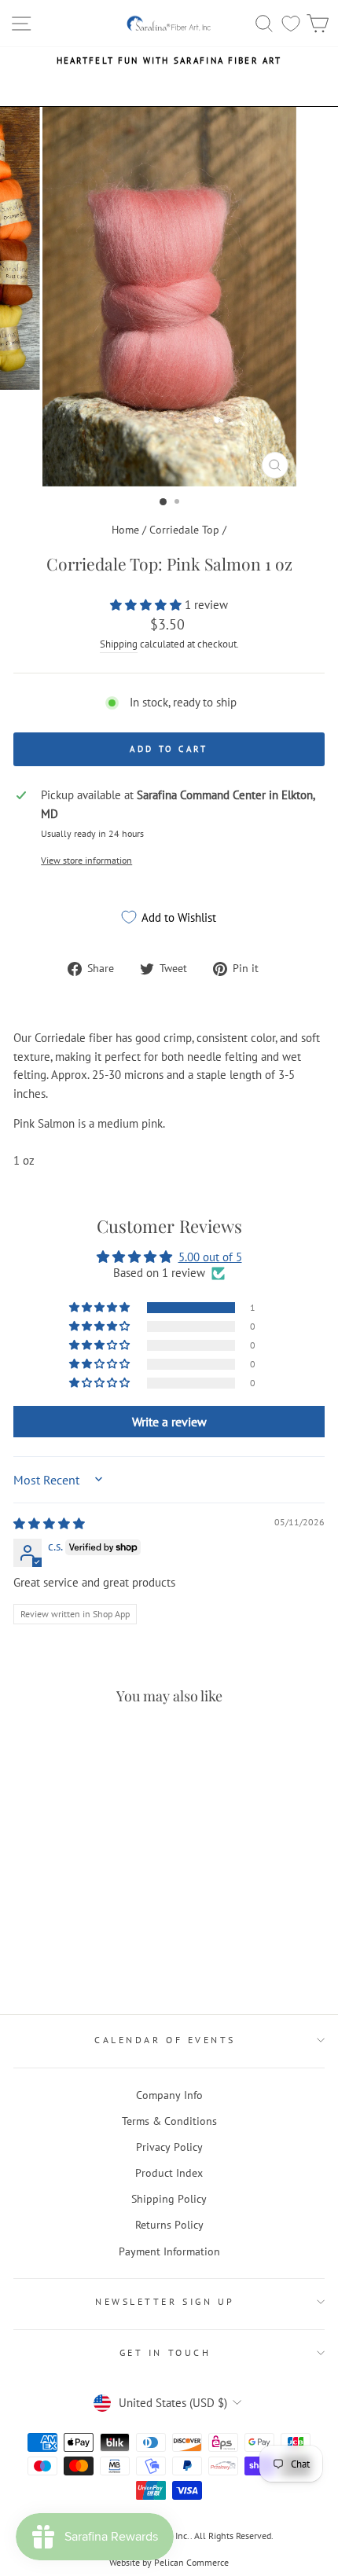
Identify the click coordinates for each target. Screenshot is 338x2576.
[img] (49, 1523)
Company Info (169, 2095)
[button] (147, 605)
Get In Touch (165, 2352)
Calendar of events (165, 2040)
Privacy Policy (169, 2147)
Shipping (119, 644)
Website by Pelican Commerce (169, 2562)
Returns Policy (169, 2225)
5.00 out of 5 (210, 1257)
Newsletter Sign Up (165, 2301)
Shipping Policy (169, 2199)
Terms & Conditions (169, 2121)
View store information (86, 860)
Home (125, 530)
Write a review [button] (169, 1422)
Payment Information (169, 2251)
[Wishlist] (291, 23)
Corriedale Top (184, 530)
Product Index (169, 2173)
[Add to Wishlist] (32, 1890)
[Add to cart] (30, 1748)
